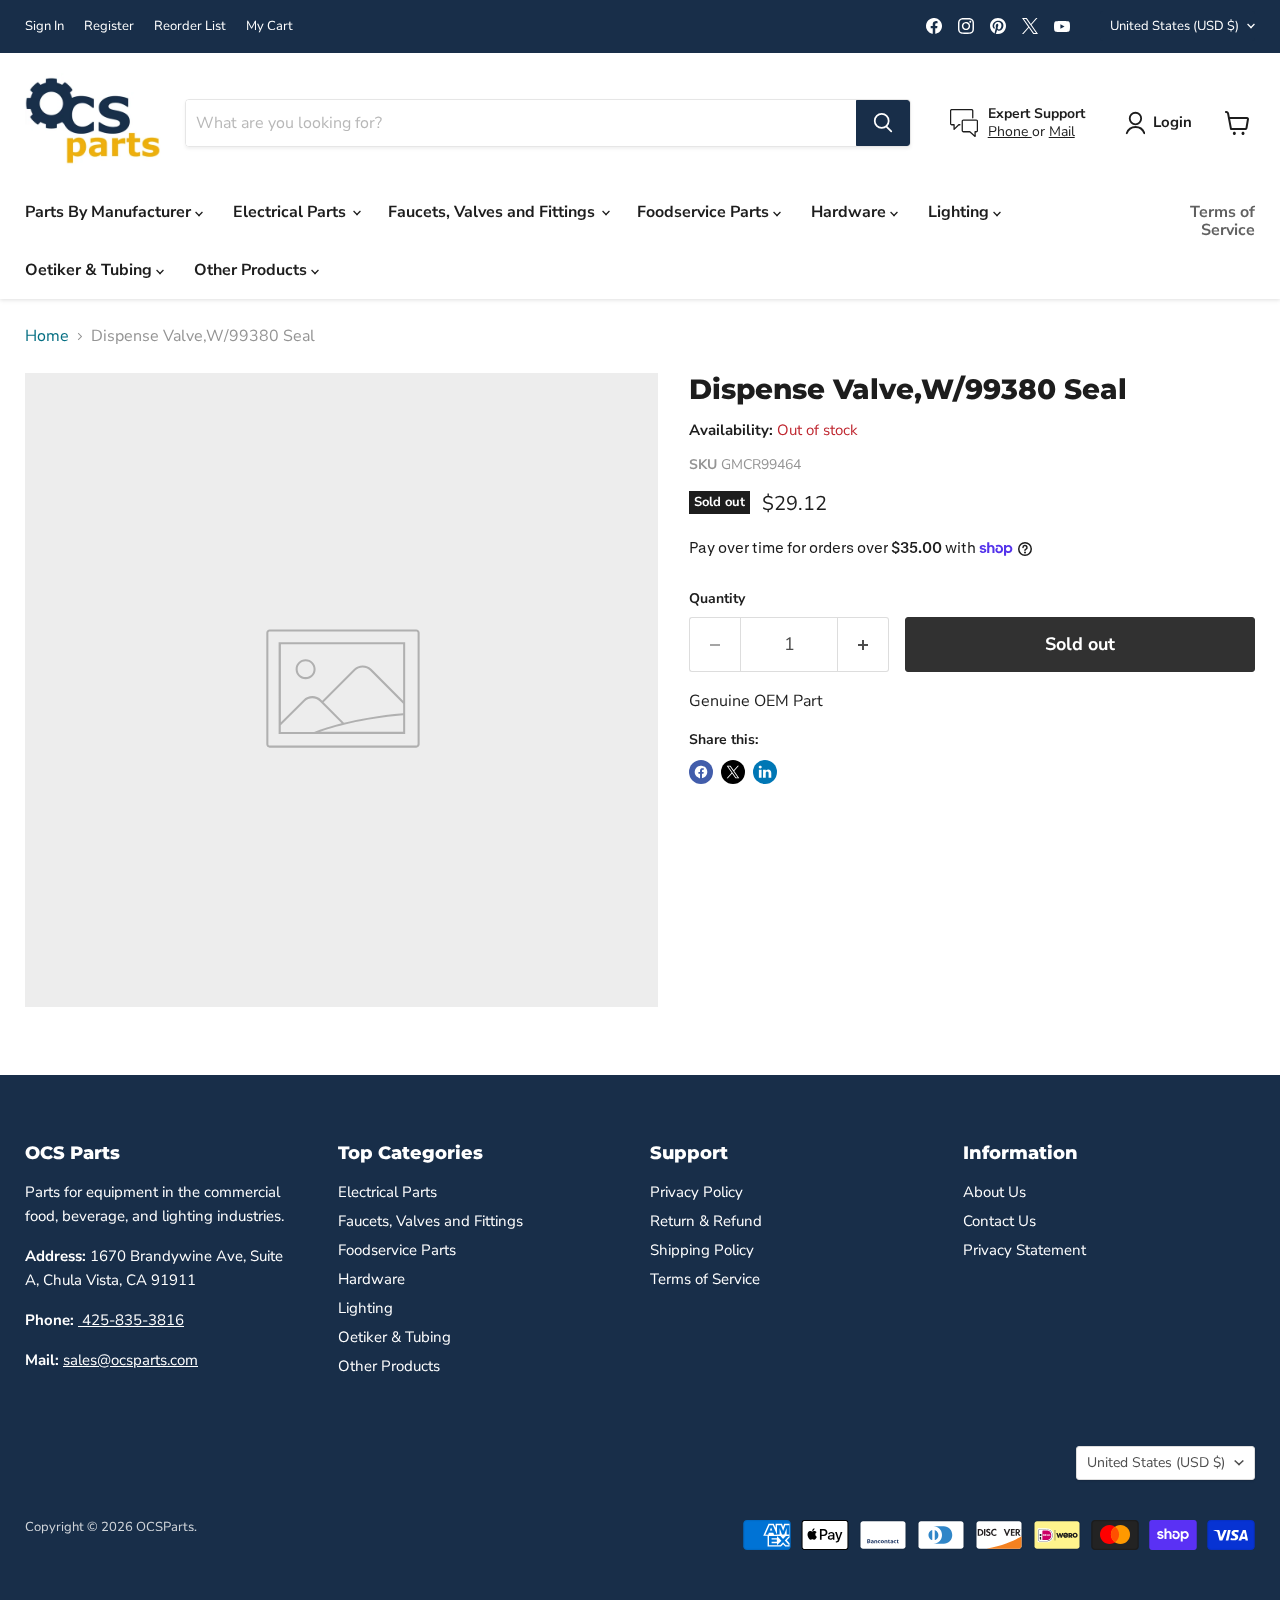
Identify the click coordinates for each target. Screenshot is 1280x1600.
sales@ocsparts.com (130, 1360)
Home (47, 336)
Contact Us (999, 1221)
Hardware (850, 212)
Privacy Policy (696, 1192)
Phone (1010, 131)
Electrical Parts (291, 212)
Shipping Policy (702, 1250)
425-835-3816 (131, 1320)
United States (1174, 26)
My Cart (269, 26)
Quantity (717, 599)
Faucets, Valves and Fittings (493, 212)
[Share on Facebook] (701, 772)
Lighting (960, 212)
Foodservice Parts (705, 212)
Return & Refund (706, 1221)
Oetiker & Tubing (90, 270)
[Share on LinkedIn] (765, 772)
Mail (1062, 131)
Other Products (252, 270)
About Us (994, 1192)
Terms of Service (1222, 221)
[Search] (883, 123)
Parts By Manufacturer (110, 212)
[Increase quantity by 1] (863, 644)
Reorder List (190, 26)
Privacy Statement (1024, 1250)
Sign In (44, 26)
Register (109, 26)
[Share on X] (733, 772)
